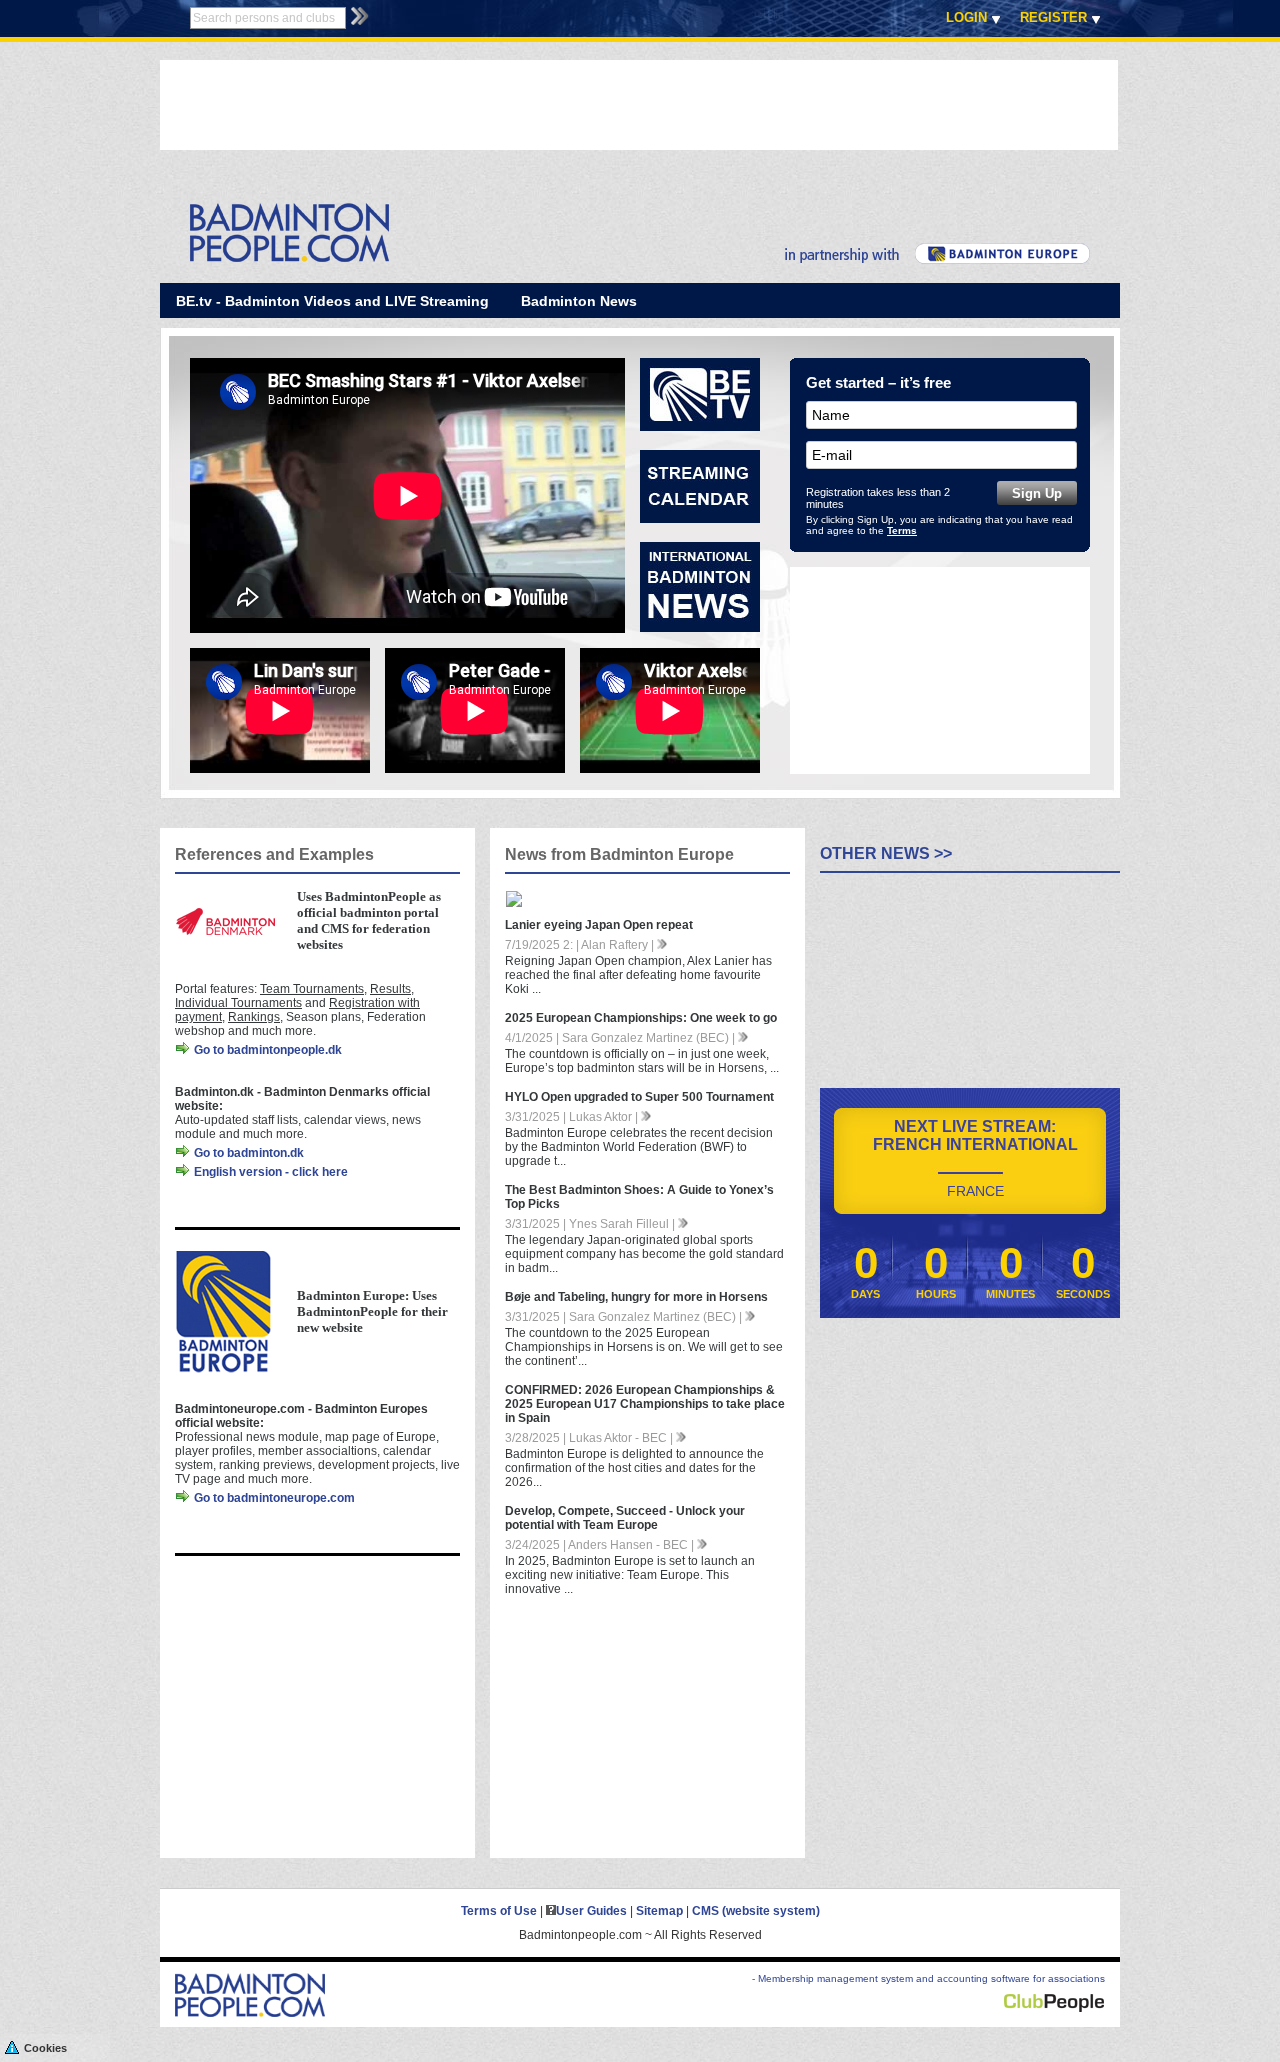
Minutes (1010, 1294)
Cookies (45, 2048)
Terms (902, 530)
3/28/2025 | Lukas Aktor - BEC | (590, 1438)
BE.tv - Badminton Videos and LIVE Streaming (332, 301)
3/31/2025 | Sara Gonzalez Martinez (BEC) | (625, 1317)
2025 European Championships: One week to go (641, 1018)
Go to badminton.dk (247, 1153)
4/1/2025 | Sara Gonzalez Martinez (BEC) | (621, 1038)
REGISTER (1053, 17)
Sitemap (659, 1911)
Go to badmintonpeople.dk (266, 1050)
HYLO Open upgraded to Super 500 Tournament (639, 1097)
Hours (936, 1294)
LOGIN (966, 17)
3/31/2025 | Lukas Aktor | (573, 1117)
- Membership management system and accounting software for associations (928, 1978)
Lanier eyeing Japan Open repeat (599, 925)
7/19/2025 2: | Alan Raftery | (581, 945)
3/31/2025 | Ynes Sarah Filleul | (591, 1224)
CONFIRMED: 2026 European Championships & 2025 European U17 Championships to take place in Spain (645, 1404)
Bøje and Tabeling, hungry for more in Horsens (636, 1297)
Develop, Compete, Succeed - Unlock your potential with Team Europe (625, 1518)
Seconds (1083, 1294)
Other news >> (886, 853)
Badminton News (579, 301)
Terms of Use (499, 1911)
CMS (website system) (756, 1911)
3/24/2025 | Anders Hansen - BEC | (601, 1545)
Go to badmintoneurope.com (273, 1498)
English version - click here (269, 1172)
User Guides (591, 1911)
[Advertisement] (524, 105)
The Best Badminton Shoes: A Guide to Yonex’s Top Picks (639, 1197)
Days (865, 1294)
